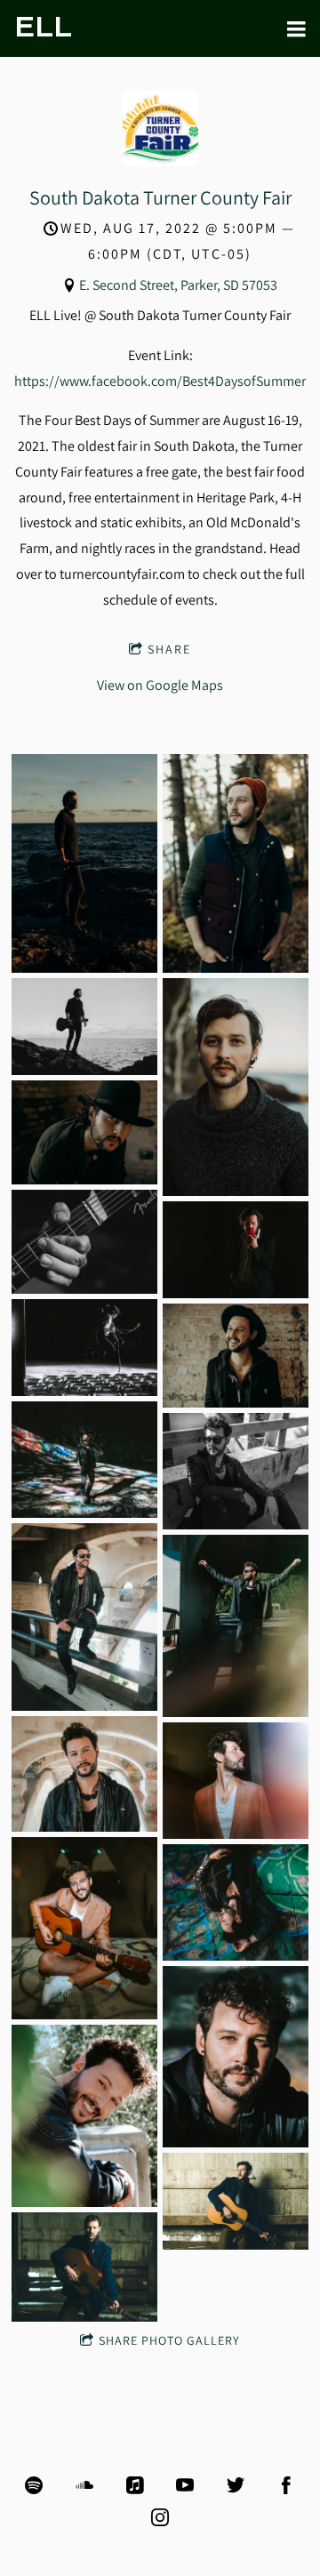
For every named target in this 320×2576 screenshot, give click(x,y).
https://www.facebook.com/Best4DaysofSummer (160, 381)
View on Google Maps (160, 685)
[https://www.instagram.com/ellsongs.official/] (160, 2517)
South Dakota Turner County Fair (160, 197)
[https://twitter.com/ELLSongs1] (236, 2485)
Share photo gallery (169, 2340)
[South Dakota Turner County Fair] (160, 161)
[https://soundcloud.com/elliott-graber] (84, 2485)
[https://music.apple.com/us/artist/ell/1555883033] (135, 2485)
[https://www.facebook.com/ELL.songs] (286, 2485)
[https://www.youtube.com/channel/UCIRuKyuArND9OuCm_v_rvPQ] (185, 2485)
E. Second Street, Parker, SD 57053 (178, 285)
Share (169, 649)
